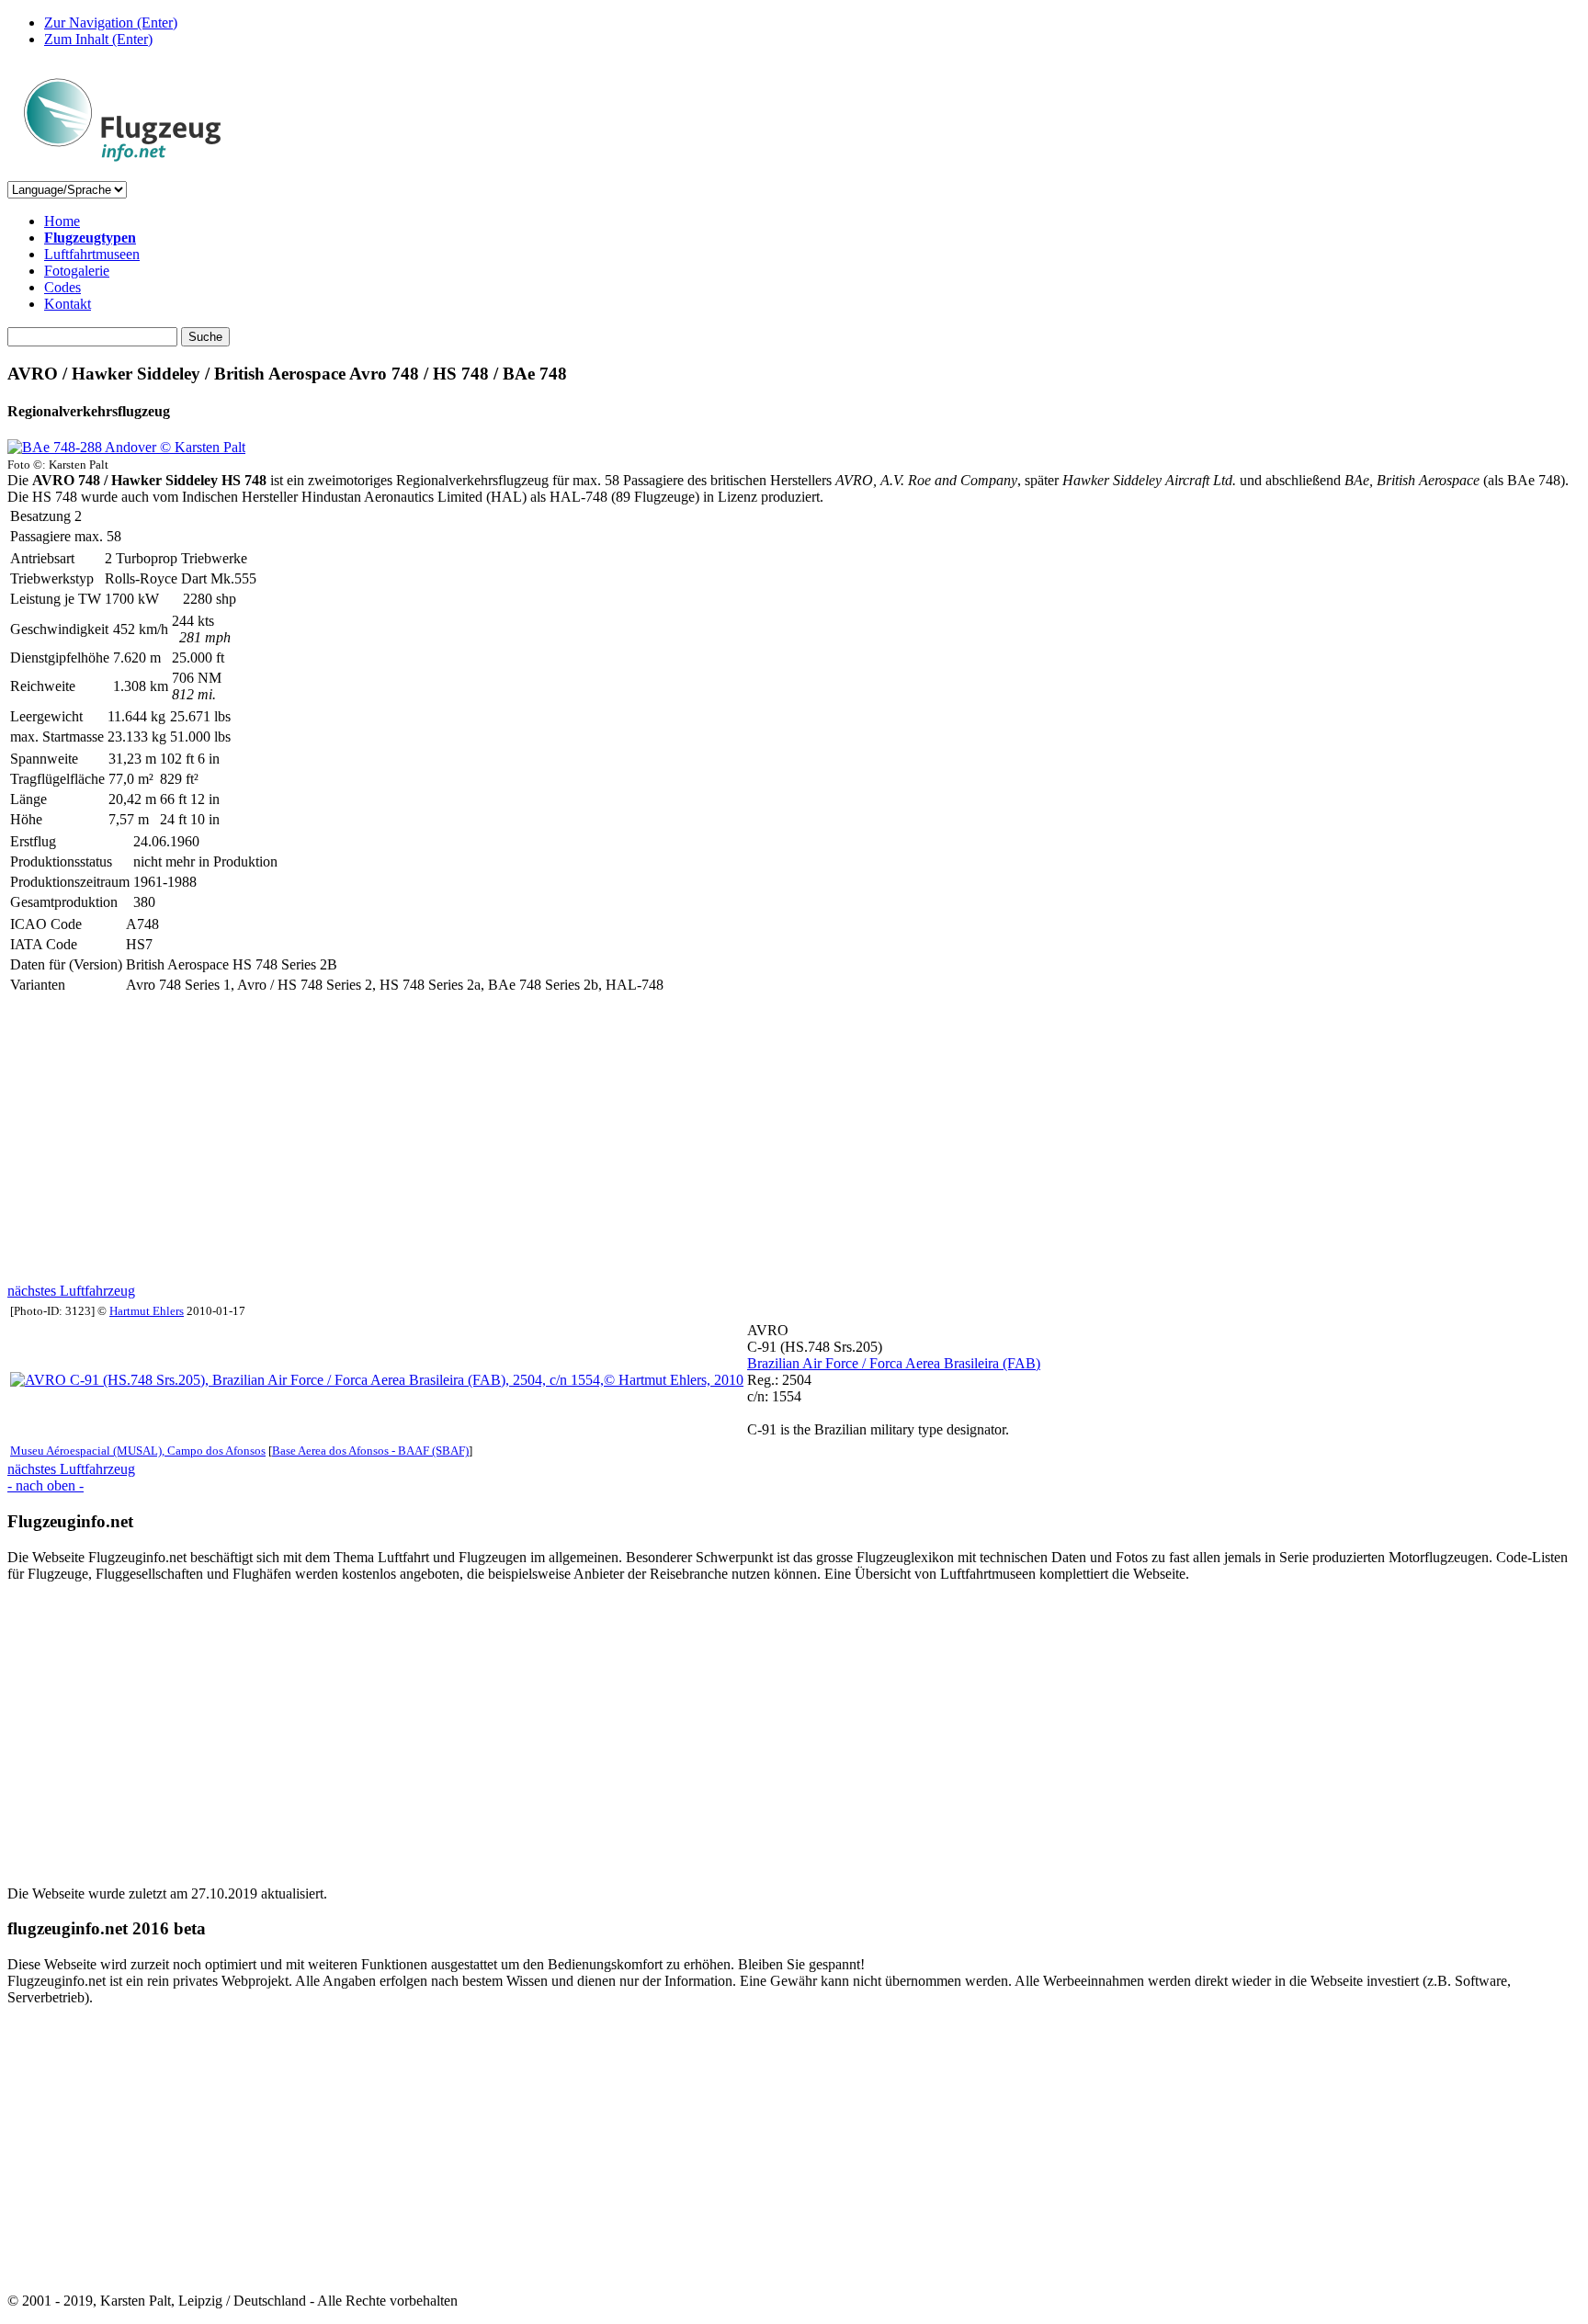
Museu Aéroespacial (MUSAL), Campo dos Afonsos (138, 1451)
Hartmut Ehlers (147, 1311)
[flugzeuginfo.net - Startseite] (122, 172)
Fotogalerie (77, 271)
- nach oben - (45, 1485)
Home (62, 221)
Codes (62, 287)
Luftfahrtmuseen (92, 254)
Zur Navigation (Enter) (111, 23)
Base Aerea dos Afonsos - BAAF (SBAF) (370, 1451)
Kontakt (68, 304)
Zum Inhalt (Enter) (98, 39)
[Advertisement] (559, 1139)
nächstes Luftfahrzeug (71, 1291)
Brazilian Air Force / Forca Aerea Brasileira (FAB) (894, 1363)
